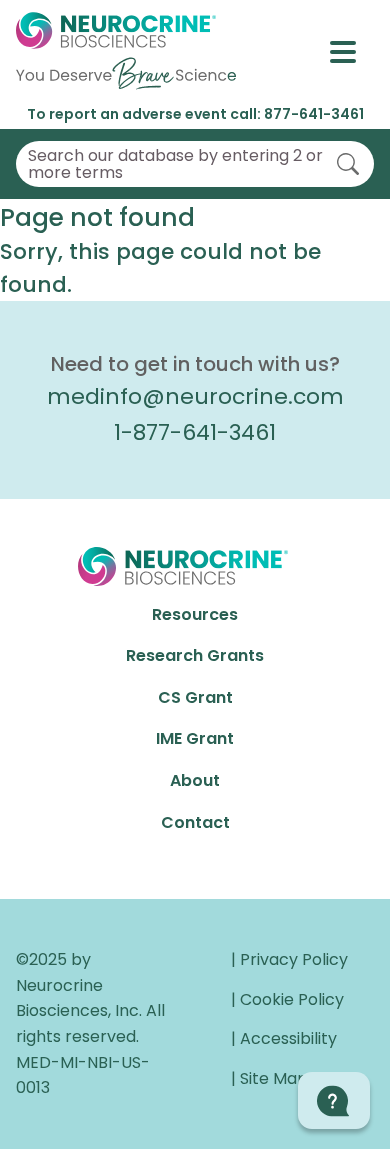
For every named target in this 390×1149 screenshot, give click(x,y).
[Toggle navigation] (352, 52)
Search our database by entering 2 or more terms (175, 164)
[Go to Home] (126, 52)
